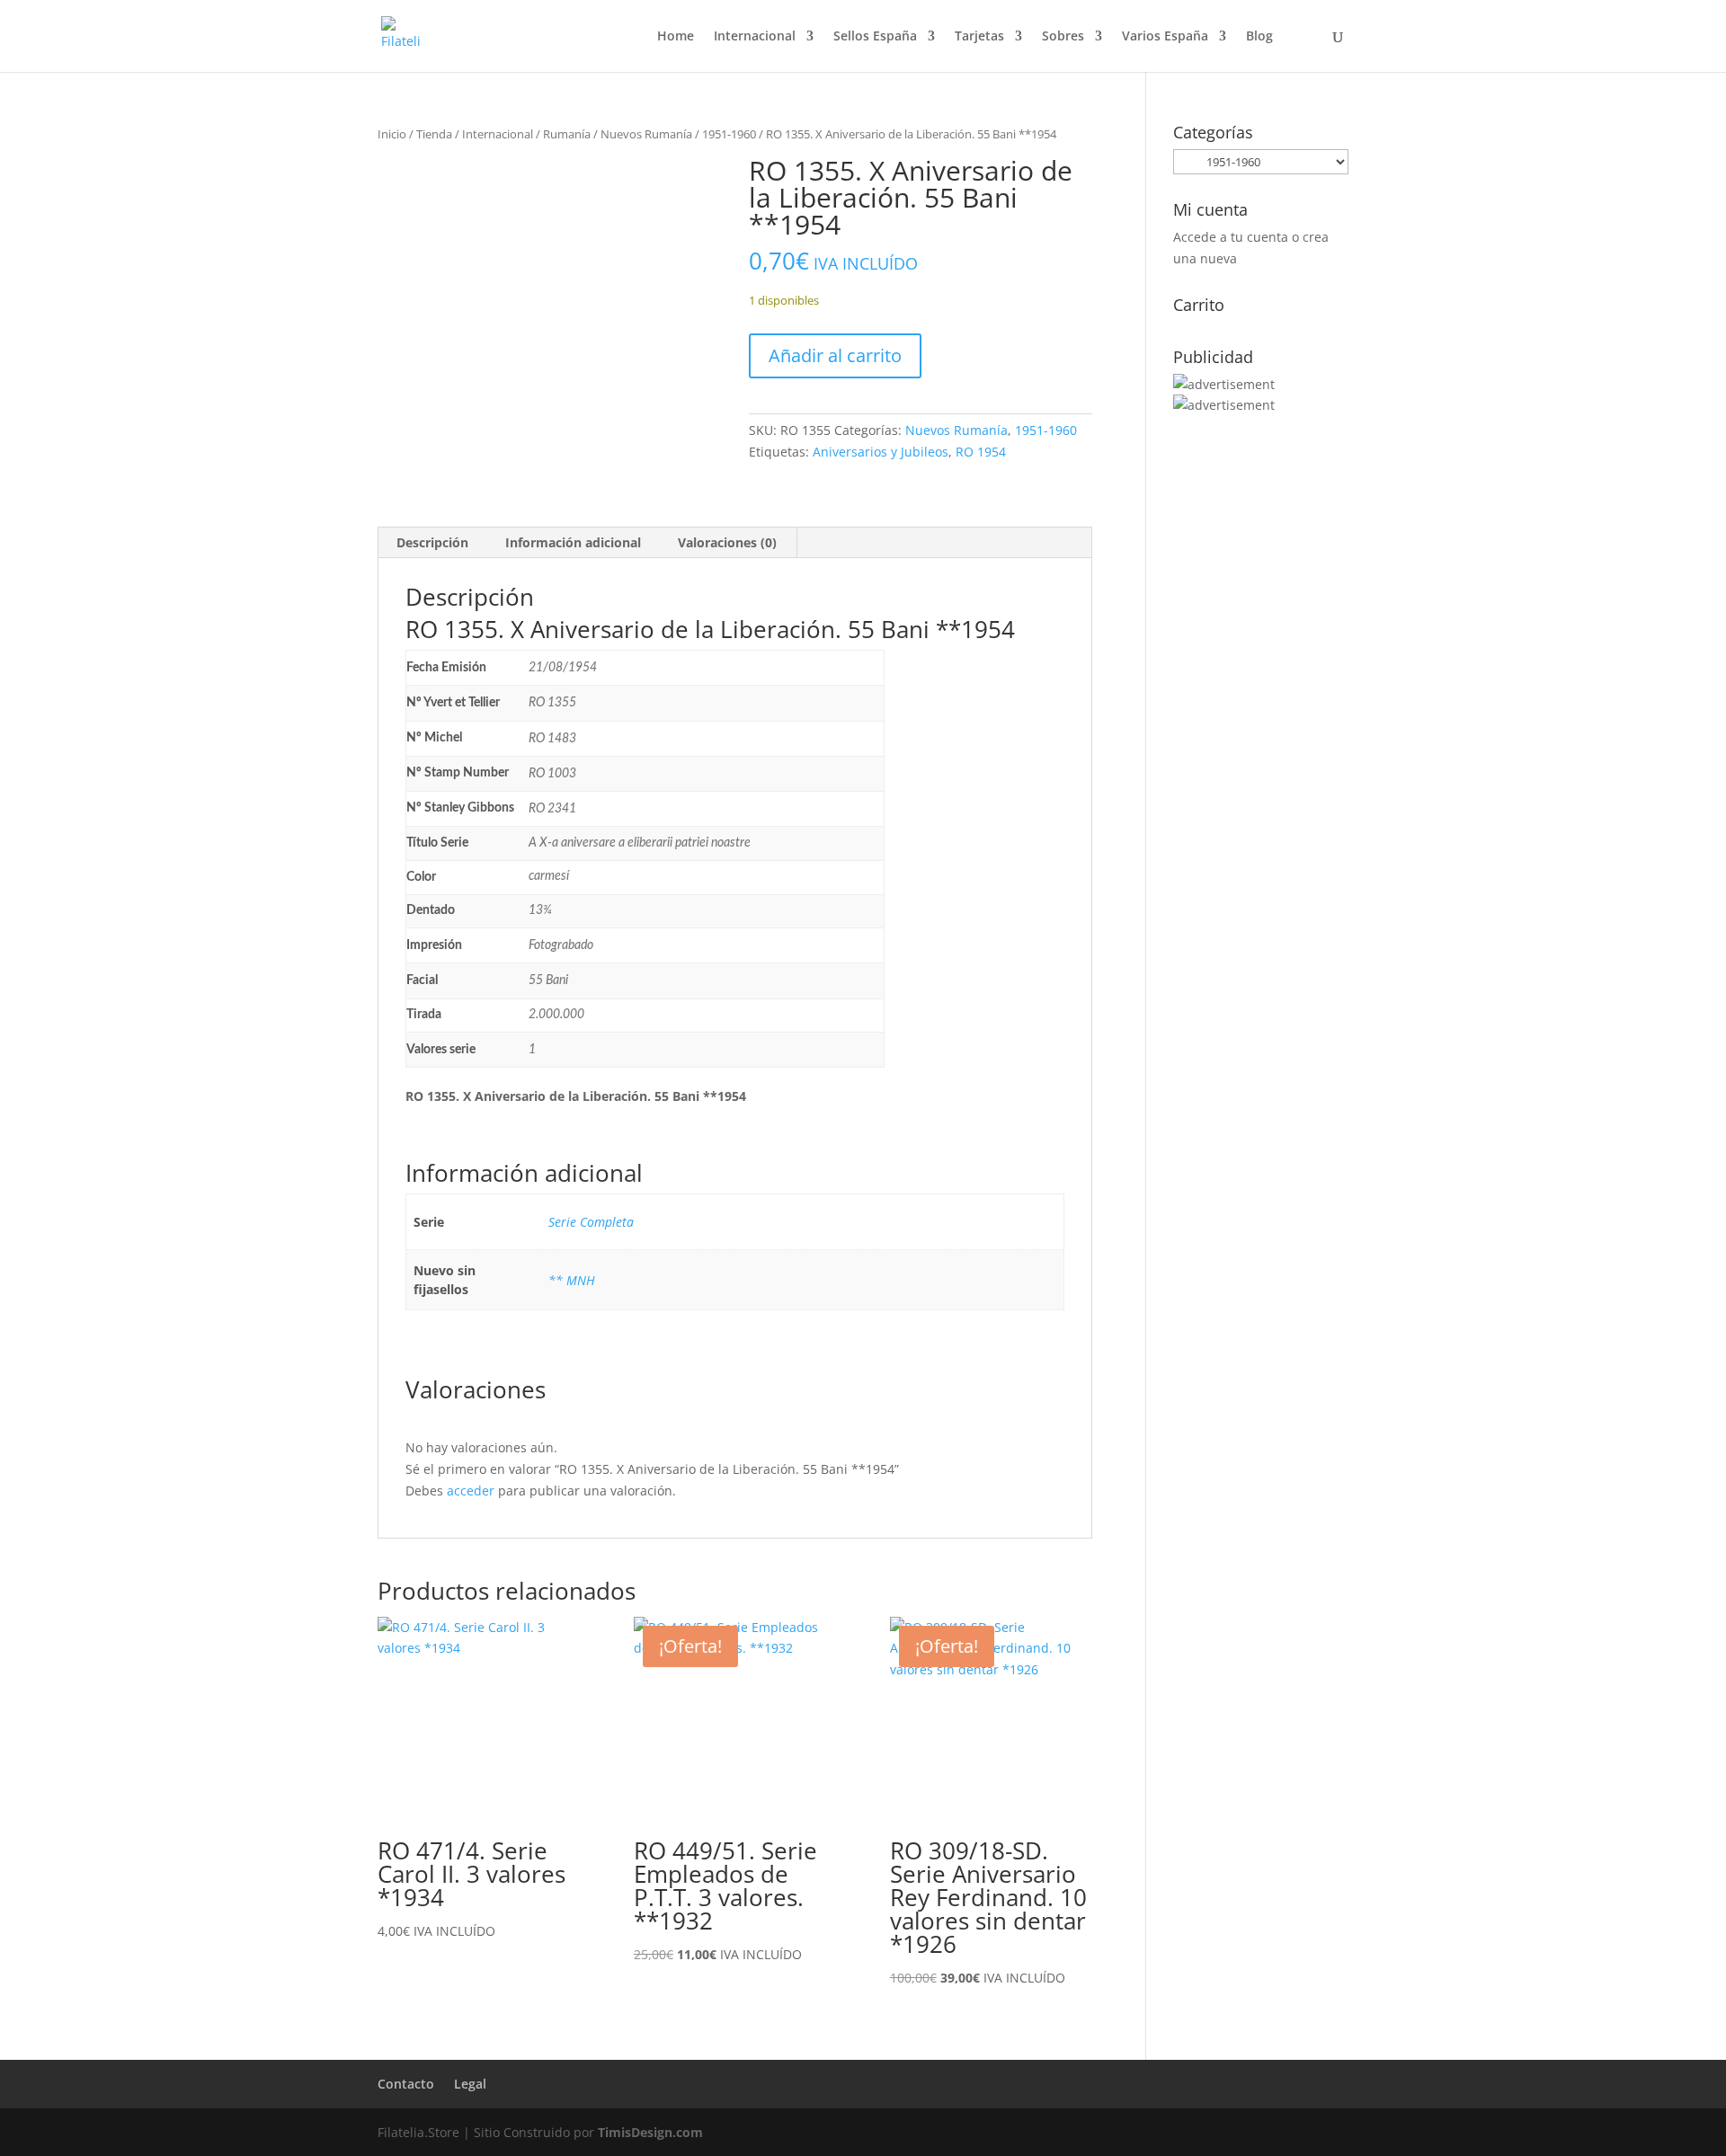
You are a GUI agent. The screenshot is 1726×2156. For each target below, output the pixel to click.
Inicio (392, 134)
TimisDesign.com (650, 2132)
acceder (471, 1491)
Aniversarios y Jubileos (881, 452)
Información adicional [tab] (573, 542)
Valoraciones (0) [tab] (727, 542)
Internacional (755, 37)
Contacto (406, 2084)
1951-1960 (729, 134)
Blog (1259, 37)
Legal (470, 2084)
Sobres (1063, 37)
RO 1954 (981, 452)
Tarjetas (979, 37)
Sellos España (875, 37)
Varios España (1165, 37)
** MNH (572, 1280)
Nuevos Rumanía (646, 134)
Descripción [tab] (432, 542)
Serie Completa (591, 1222)
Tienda (434, 134)
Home (676, 37)
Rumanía (567, 134)
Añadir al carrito (835, 355)
